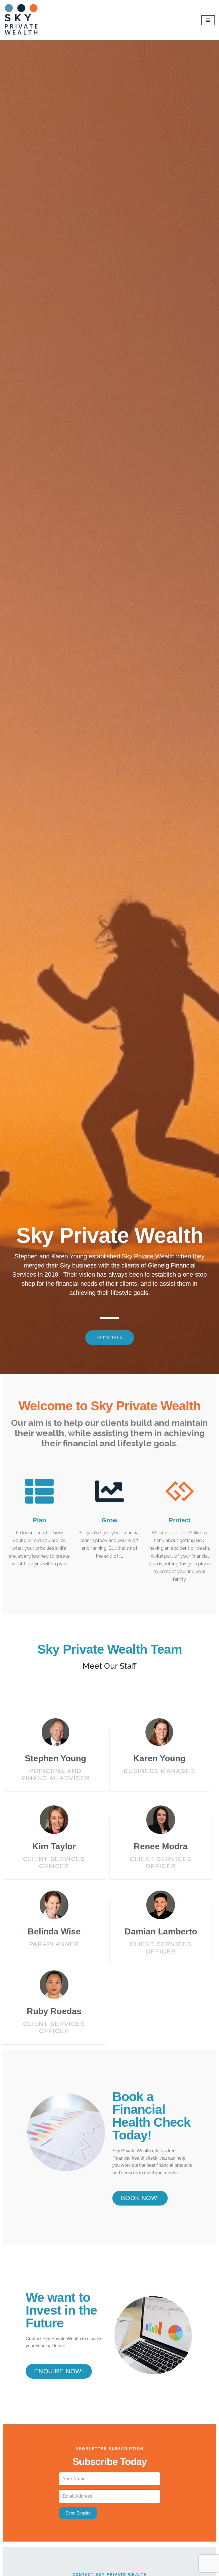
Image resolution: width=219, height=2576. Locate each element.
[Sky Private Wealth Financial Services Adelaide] (21, 20)
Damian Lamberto (161, 1931)
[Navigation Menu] (208, 20)
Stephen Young (55, 1758)
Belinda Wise (54, 1931)
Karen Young (159, 1758)
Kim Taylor (54, 1846)
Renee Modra (161, 1846)
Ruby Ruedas (54, 2011)
